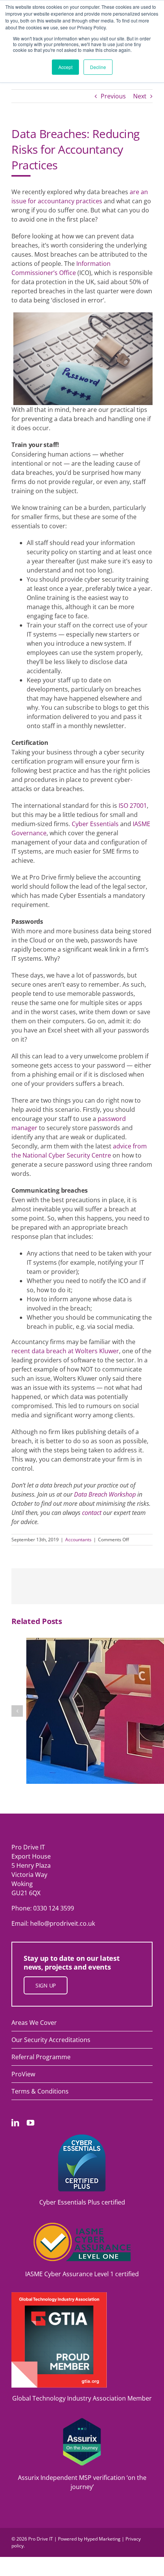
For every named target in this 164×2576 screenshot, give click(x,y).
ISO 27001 (133, 806)
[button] (17, 1711)
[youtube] (31, 2123)
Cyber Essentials (95, 824)
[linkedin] (15, 2123)
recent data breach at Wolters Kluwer (65, 1351)
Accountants (78, 1540)
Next (140, 96)
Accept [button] (65, 67)
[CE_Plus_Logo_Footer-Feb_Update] (82, 2137)
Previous (113, 96)
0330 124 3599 (54, 1908)
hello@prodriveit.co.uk (63, 1923)
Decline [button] (98, 67)
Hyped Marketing (102, 2539)
